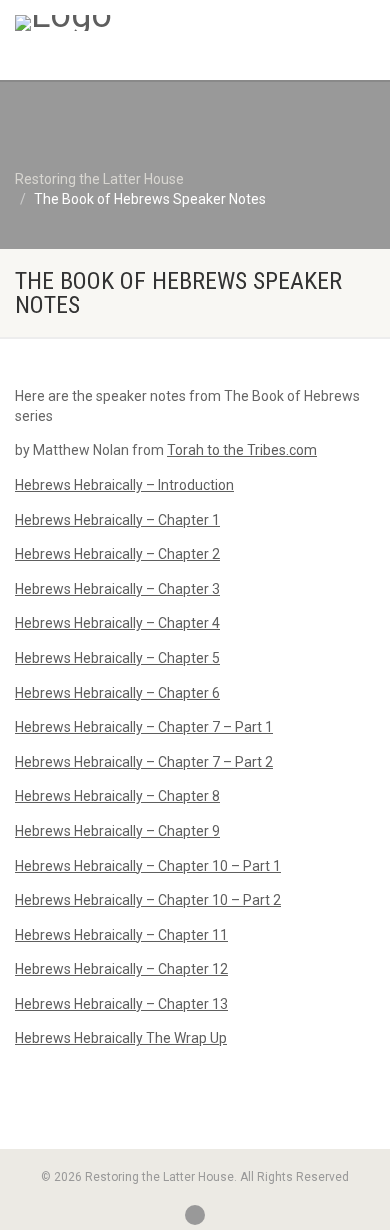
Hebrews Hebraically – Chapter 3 (117, 589)
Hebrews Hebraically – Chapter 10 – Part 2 (148, 900)
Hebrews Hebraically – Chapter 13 (121, 1004)
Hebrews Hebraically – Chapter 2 (117, 554)
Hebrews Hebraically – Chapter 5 (117, 658)
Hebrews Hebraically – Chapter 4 (117, 623)
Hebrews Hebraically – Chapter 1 (117, 520)
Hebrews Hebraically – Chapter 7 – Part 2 (144, 762)
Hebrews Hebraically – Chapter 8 (117, 796)
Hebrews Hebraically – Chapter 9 (117, 831)
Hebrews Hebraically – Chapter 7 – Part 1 (144, 727)
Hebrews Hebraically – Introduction (124, 485)
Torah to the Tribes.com (242, 450)
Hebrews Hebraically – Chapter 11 (121, 935)
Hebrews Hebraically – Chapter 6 (117, 693)
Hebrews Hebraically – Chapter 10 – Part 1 (148, 866)
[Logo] (130, 23)
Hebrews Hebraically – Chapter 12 (121, 969)
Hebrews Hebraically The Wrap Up (121, 1038)
